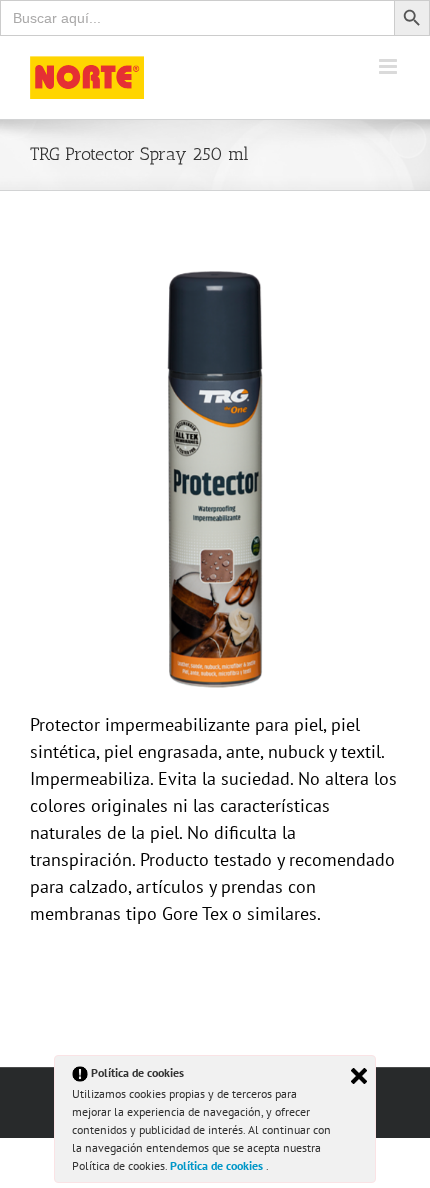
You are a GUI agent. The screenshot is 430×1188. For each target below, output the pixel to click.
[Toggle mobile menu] (389, 66)
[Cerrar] (359, 1076)
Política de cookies (218, 1165)
